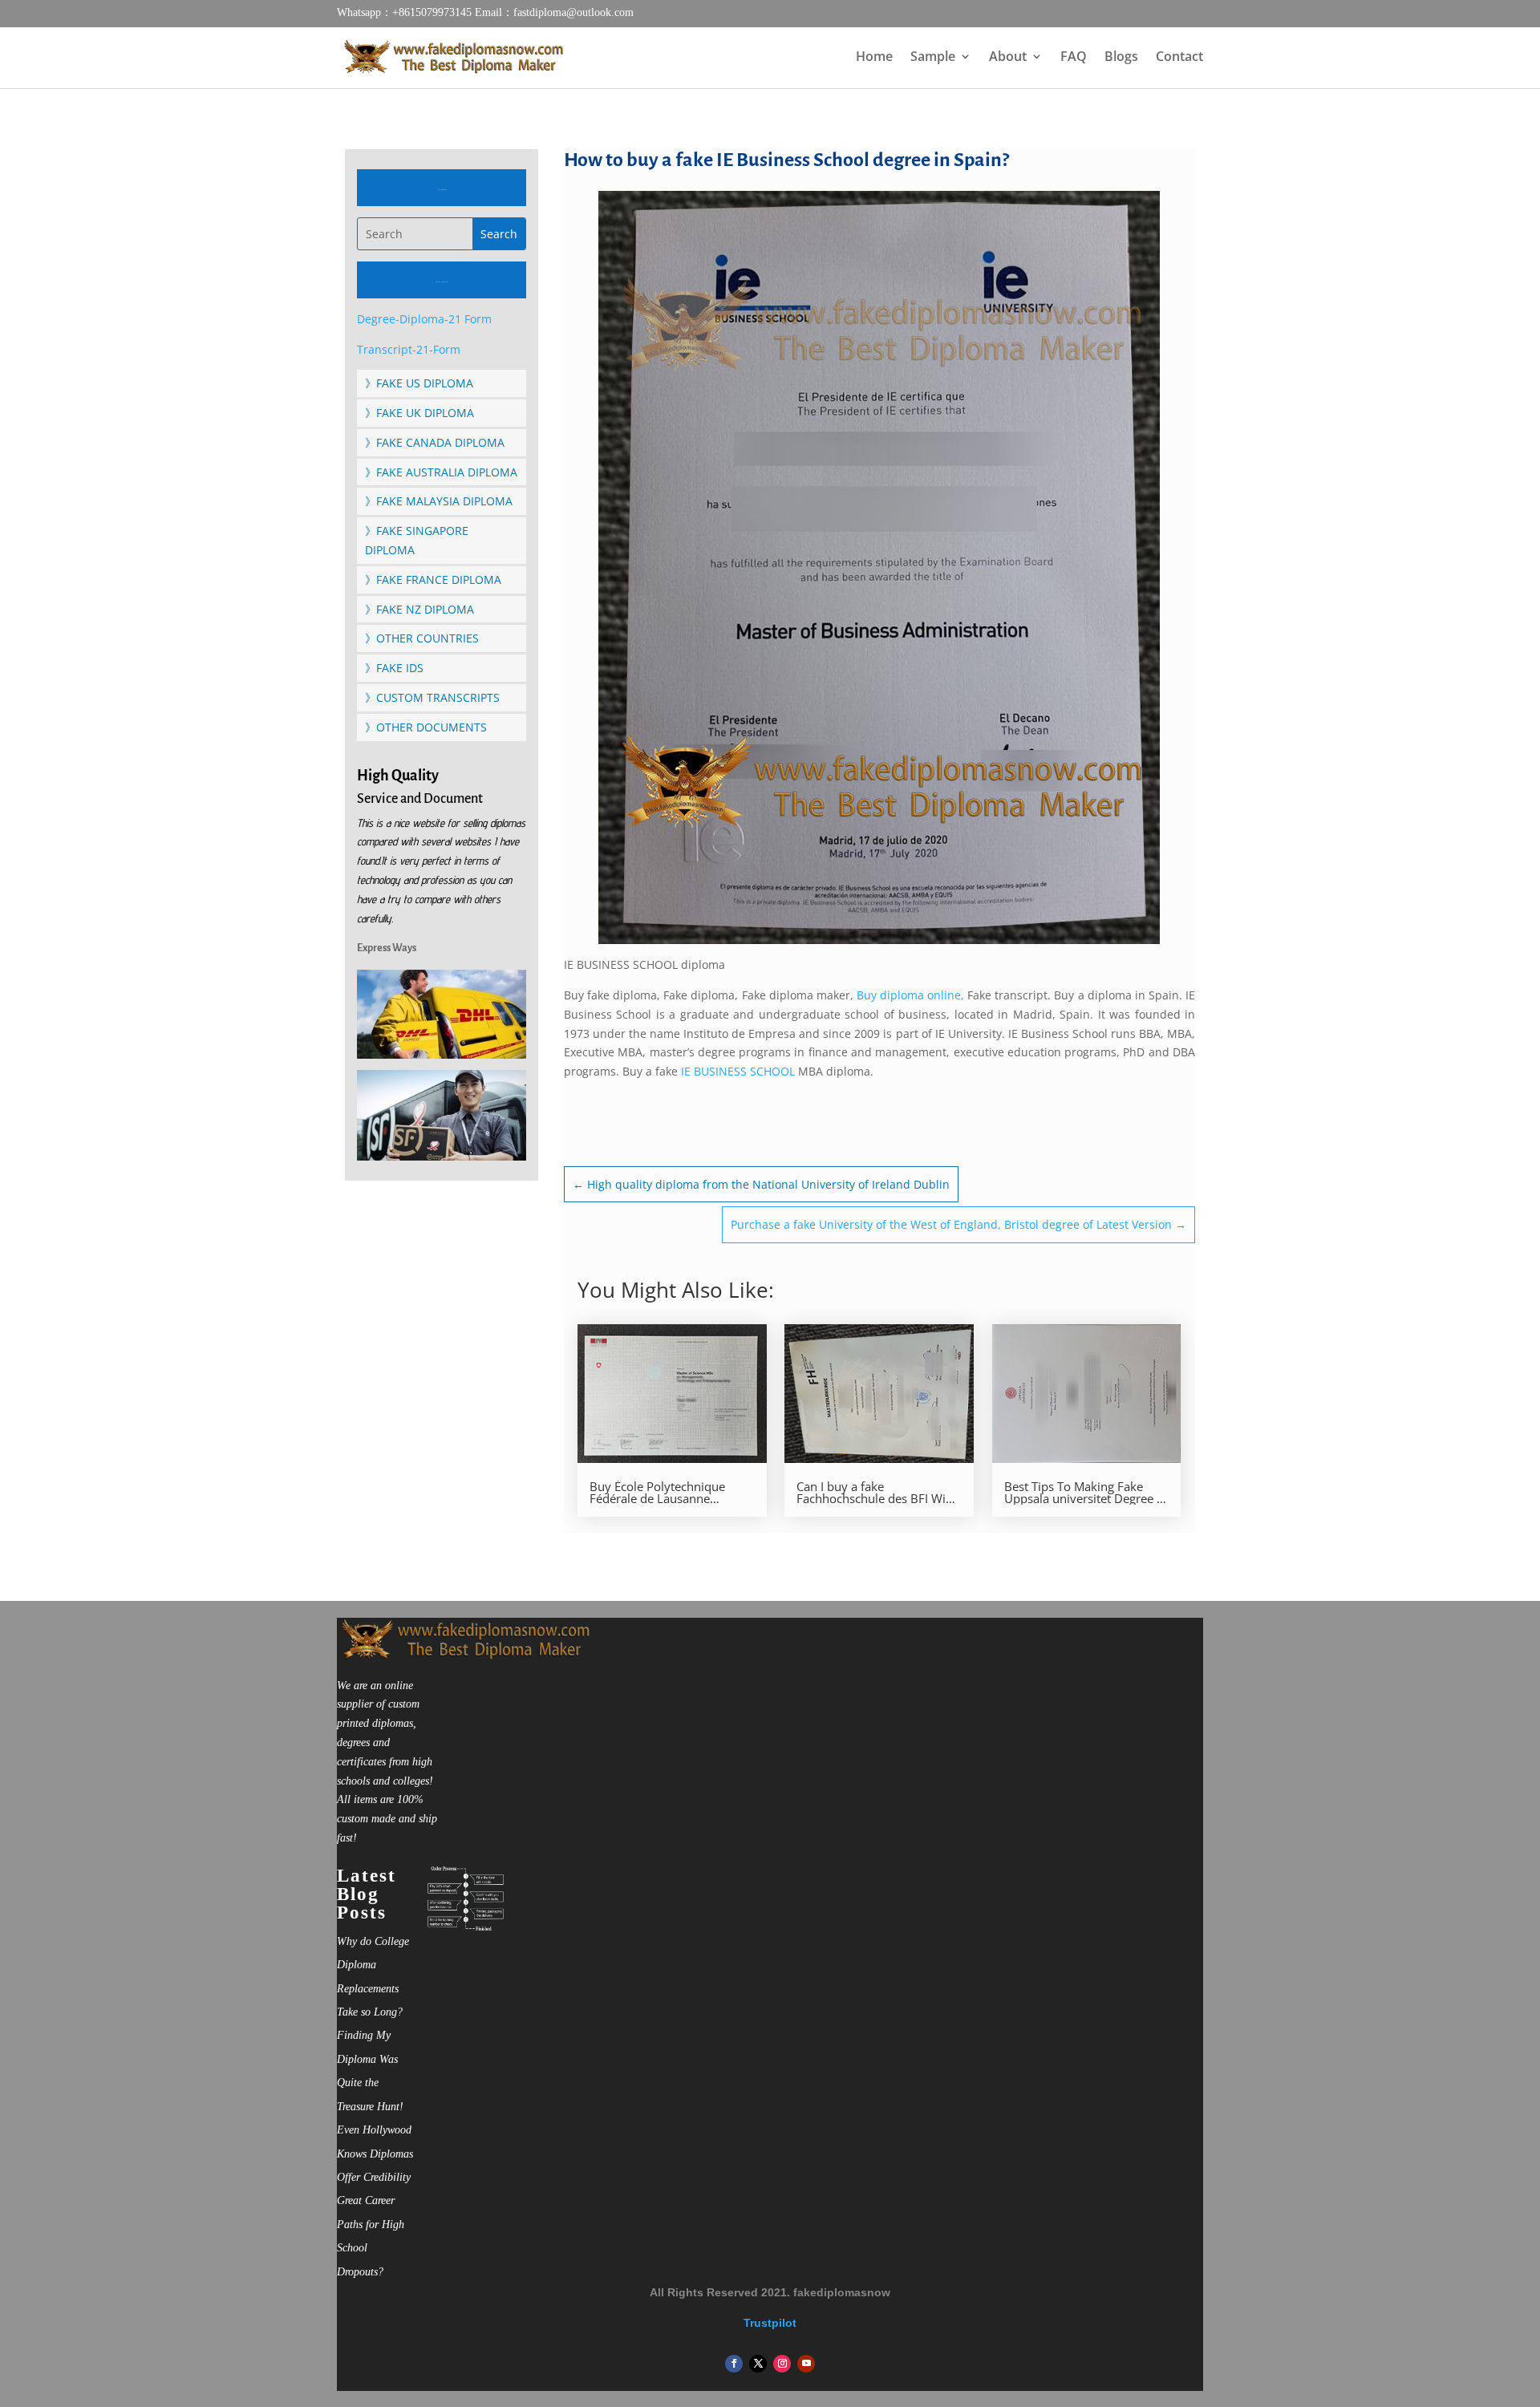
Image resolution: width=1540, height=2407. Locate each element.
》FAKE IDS (394, 668)
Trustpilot (770, 2323)
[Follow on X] (758, 2364)
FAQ (1074, 58)
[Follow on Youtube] (806, 2364)
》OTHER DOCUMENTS (426, 727)
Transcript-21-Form (409, 349)
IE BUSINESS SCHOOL (738, 1071)
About (1008, 58)
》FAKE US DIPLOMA (419, 383)
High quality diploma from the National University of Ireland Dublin (761, 1184)
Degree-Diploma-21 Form (424, 319)
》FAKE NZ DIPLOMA (419, 609)
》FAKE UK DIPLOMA (419, 413)
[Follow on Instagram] (782, 2364)
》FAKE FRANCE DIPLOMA (433, 579)
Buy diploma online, (910, 995)
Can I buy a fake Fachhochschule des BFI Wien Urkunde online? (878, 1493)
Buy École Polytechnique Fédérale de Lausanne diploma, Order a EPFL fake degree (665, 1493)
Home (874, 58)
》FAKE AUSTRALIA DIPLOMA (441, 472)
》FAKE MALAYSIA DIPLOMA (439, 501)
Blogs (1121, 58)
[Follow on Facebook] (734, 2364)
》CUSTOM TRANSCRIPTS (432, 697)
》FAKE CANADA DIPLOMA (435, 442)
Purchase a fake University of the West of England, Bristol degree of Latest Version (958, 1224)
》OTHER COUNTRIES (422, 638)
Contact (1179, 58)
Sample (933, 58)
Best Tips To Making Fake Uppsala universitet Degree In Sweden (1086, 1493)
